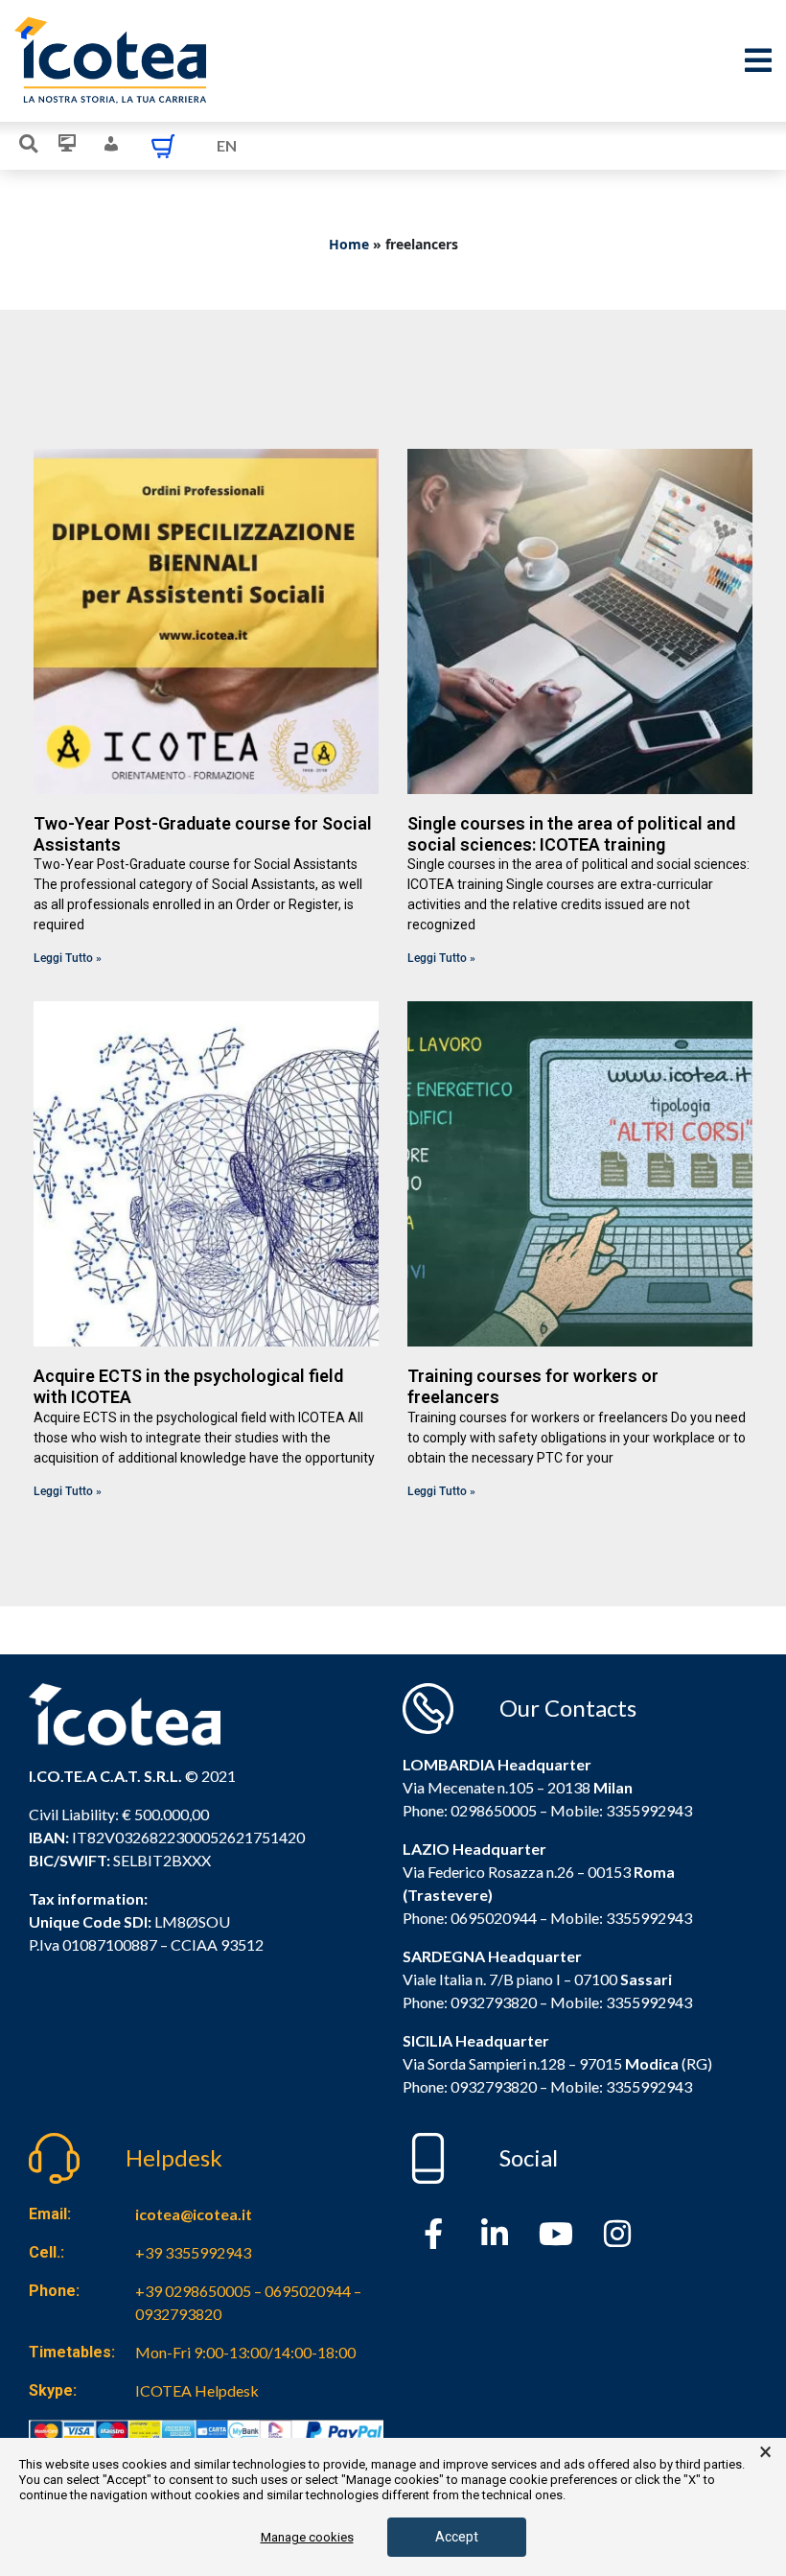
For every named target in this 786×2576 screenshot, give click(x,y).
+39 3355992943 (193, 2252)
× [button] (765, 2452)
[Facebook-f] (433, 2234)
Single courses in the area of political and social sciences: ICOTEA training (571, 834)
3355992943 (649, 1810)
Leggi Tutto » (68, 958)
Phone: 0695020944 (470, 1918)
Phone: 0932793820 (470, 2002)
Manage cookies (307, 2537)
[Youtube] (556, 2234)
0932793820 (494, 2086)
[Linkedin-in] (495, 2234)
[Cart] (163, 146)
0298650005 (494, 1810)
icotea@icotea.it (194, 2214)
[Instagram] (617, 2234)
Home (349, 244)
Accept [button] (457, 2537)
